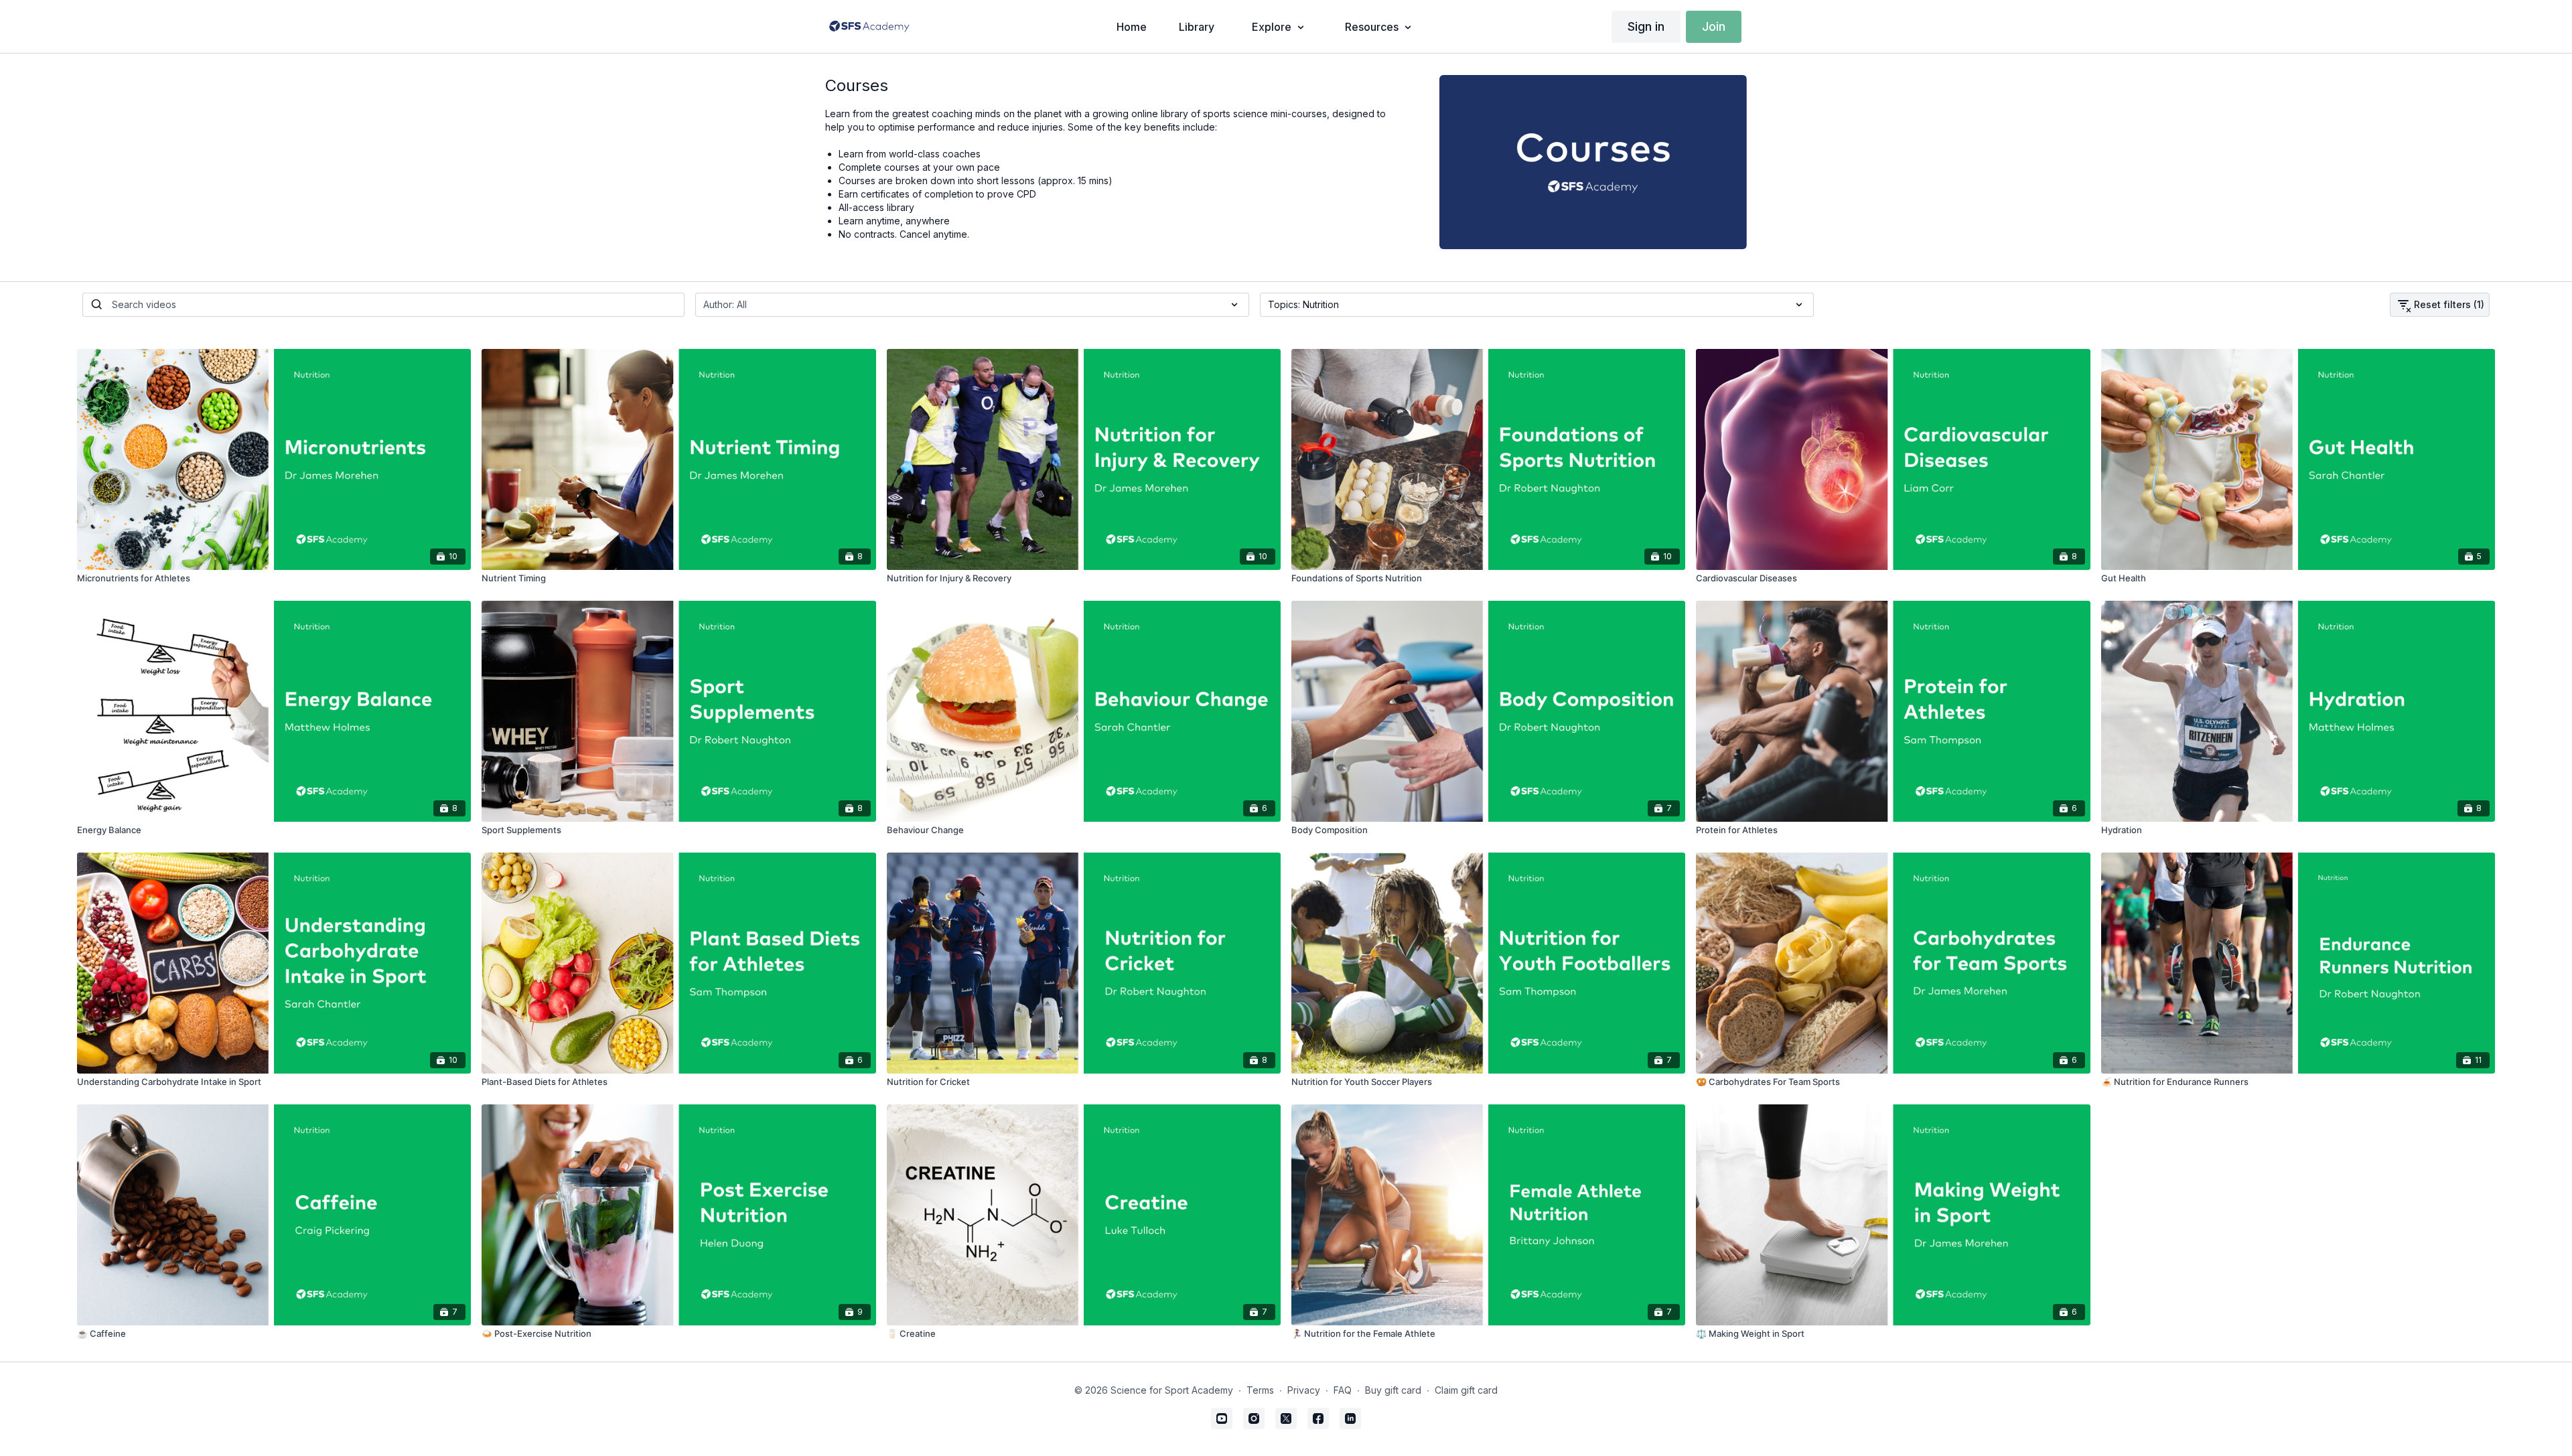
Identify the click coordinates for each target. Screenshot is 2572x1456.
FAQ (1343, 1390)
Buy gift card (1393, 1390)
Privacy (1304, 1390)
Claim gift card (1466, 1390)
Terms (1260, 1390)
